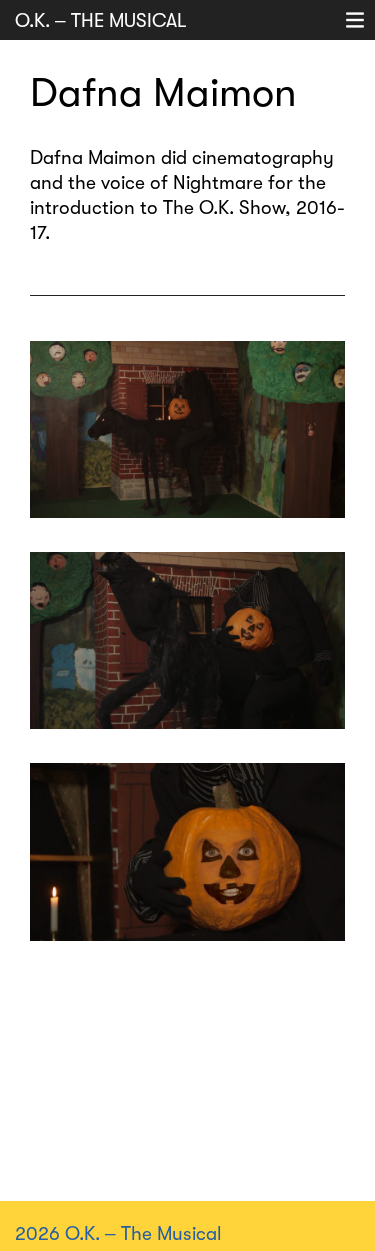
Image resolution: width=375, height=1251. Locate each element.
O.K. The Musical (101, 21)
